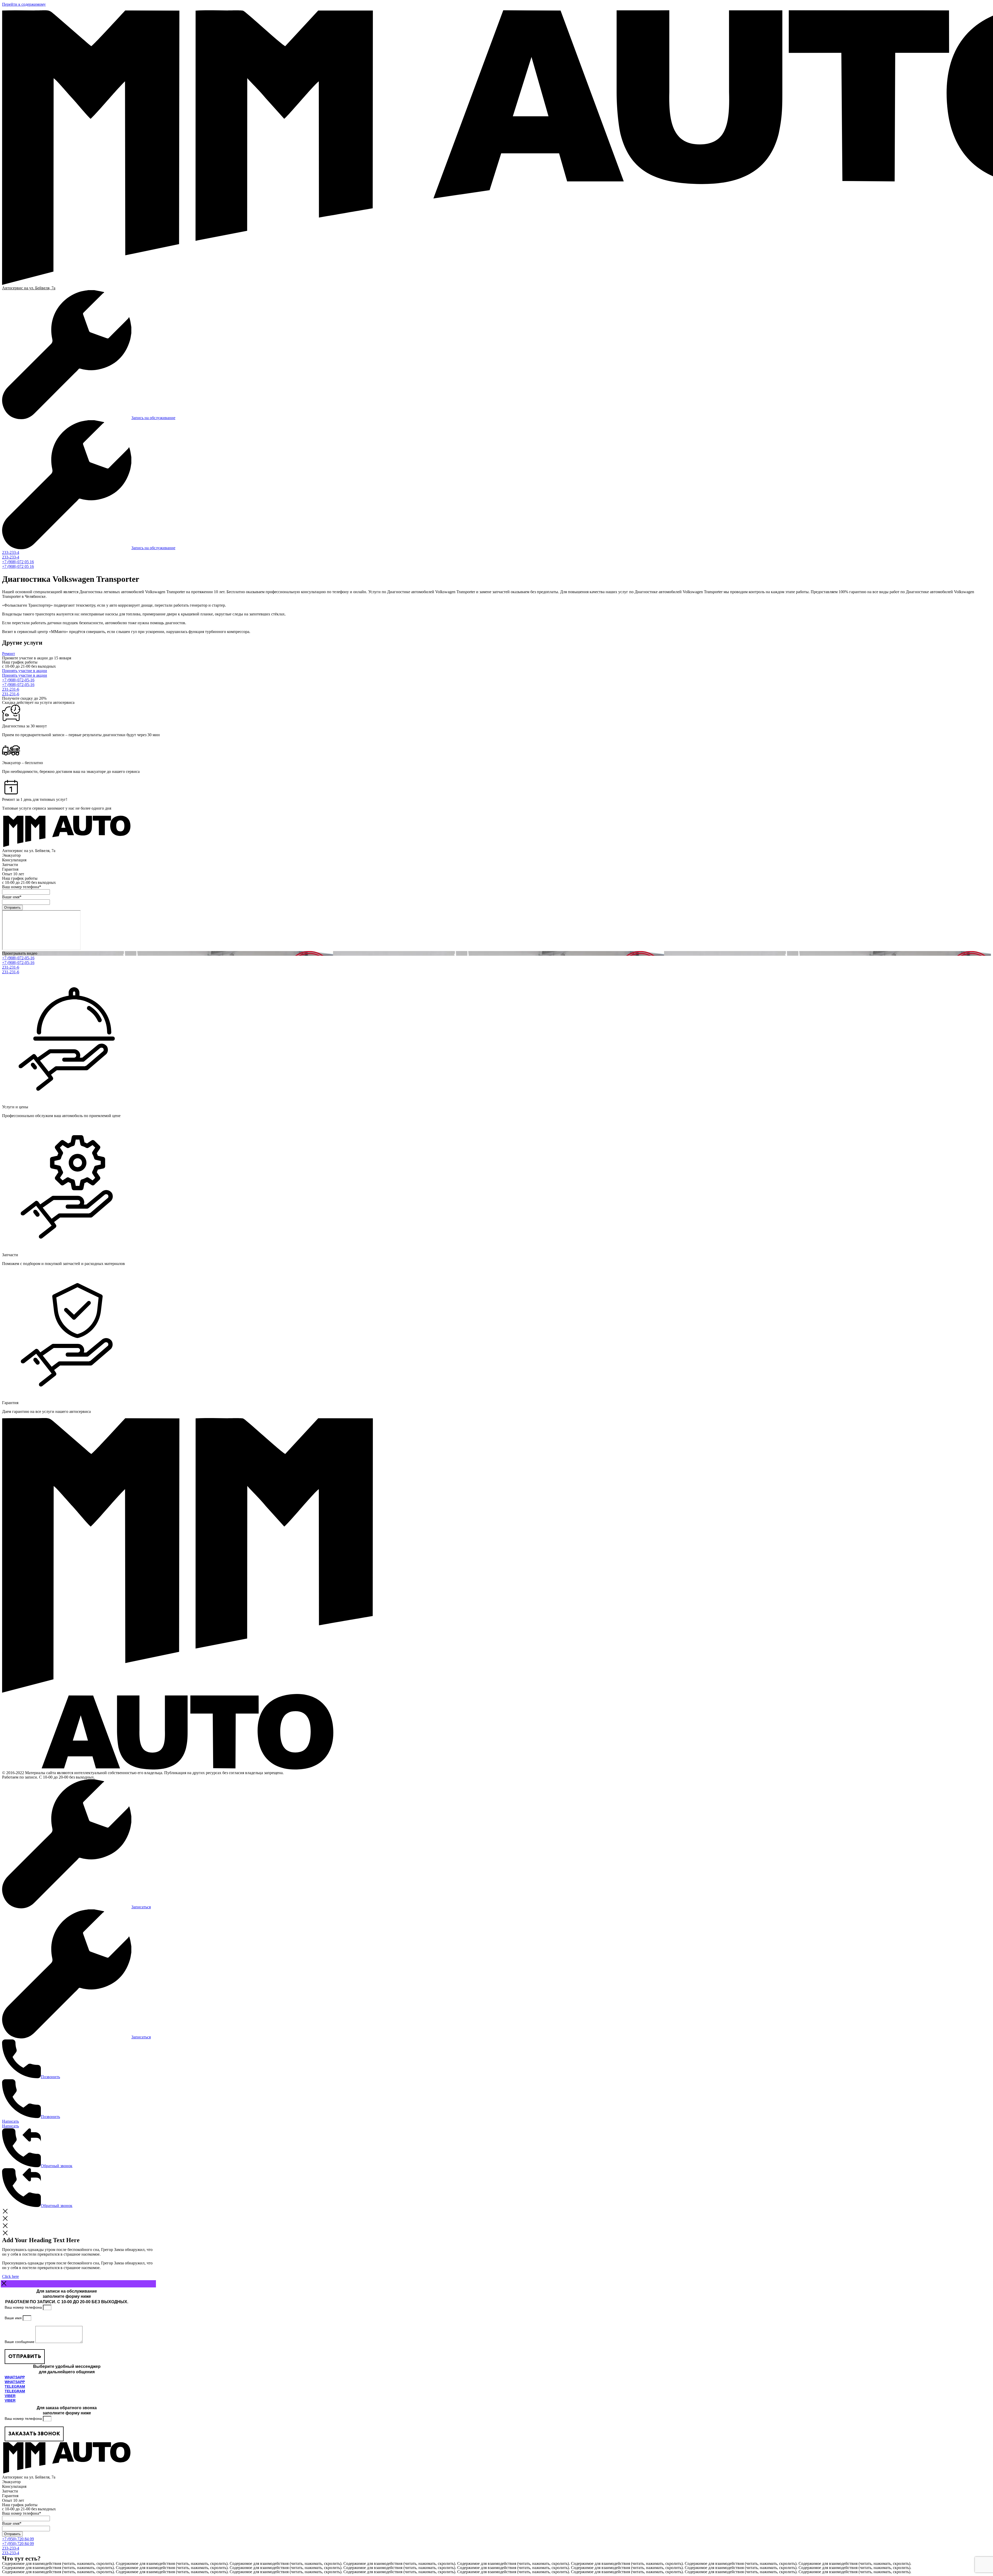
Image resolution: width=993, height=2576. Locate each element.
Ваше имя (14, 2318)
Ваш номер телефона (24, 2307)
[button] (496, 953)
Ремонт (9, 654)
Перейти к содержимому (24, 4)
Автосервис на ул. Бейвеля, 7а (29, 288)
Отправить (12, 907)
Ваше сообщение (20, 2342)
